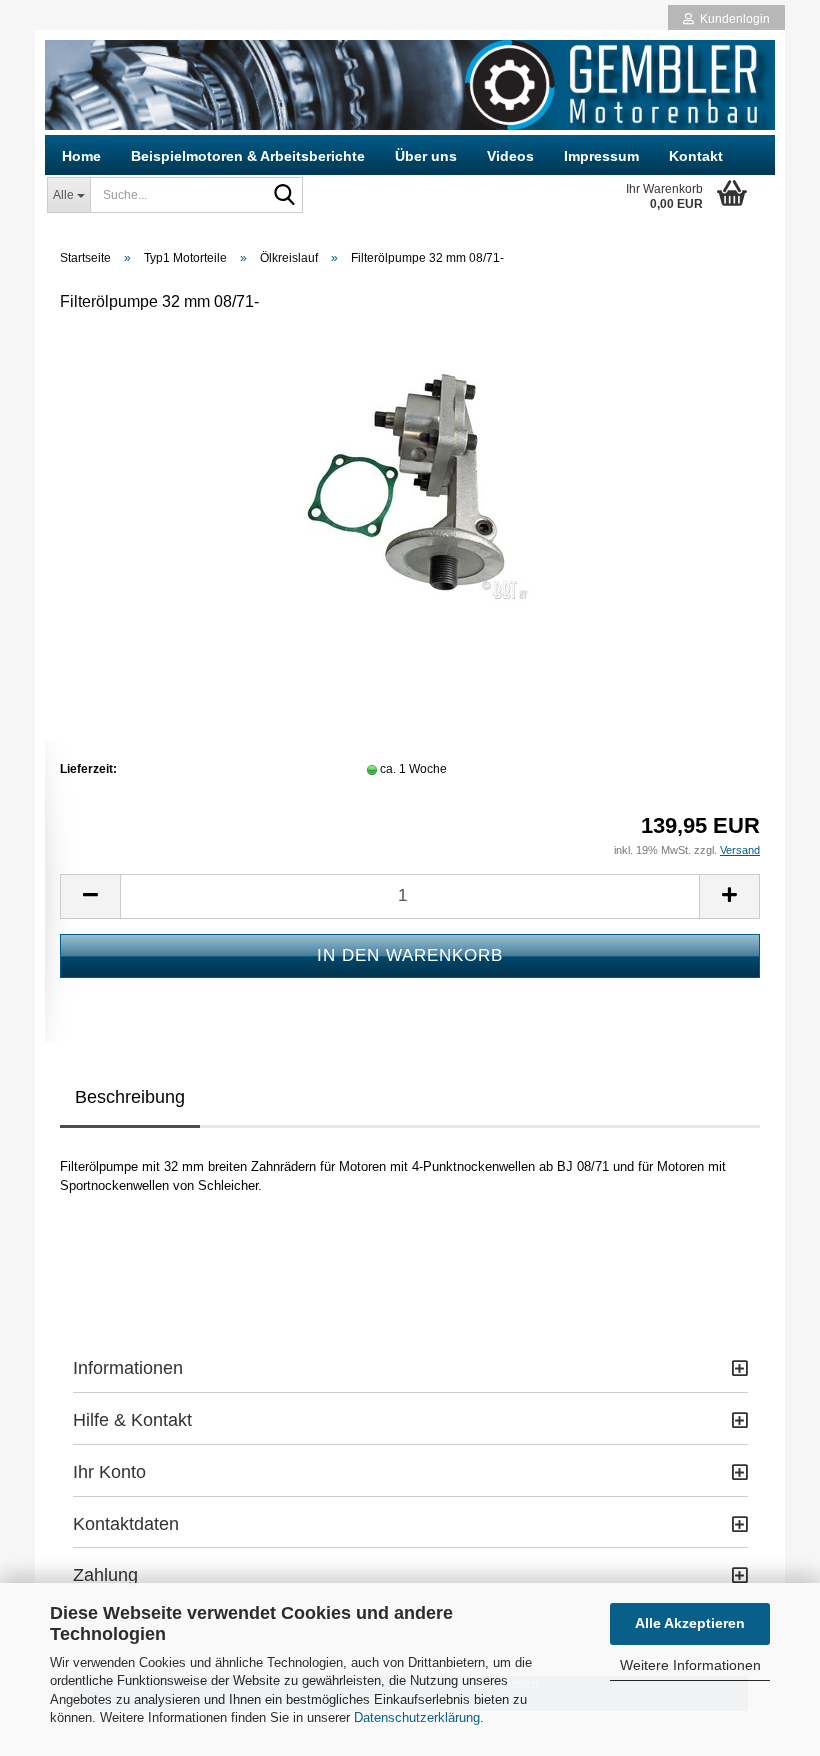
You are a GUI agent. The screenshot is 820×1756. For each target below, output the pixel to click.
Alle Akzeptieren (690, 1623)
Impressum (601, 156)
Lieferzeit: (88, 769)
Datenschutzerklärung (417, 1717)
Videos (510, 156)
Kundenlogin (732, 19)
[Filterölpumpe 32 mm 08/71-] (410, 481)
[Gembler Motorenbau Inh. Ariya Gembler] (410, 85)
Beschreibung (130, 1097)
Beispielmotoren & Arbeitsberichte (248, 156)
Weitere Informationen (690, 1665)
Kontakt (696, 156)
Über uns (426, 156)
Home (81, 156)
